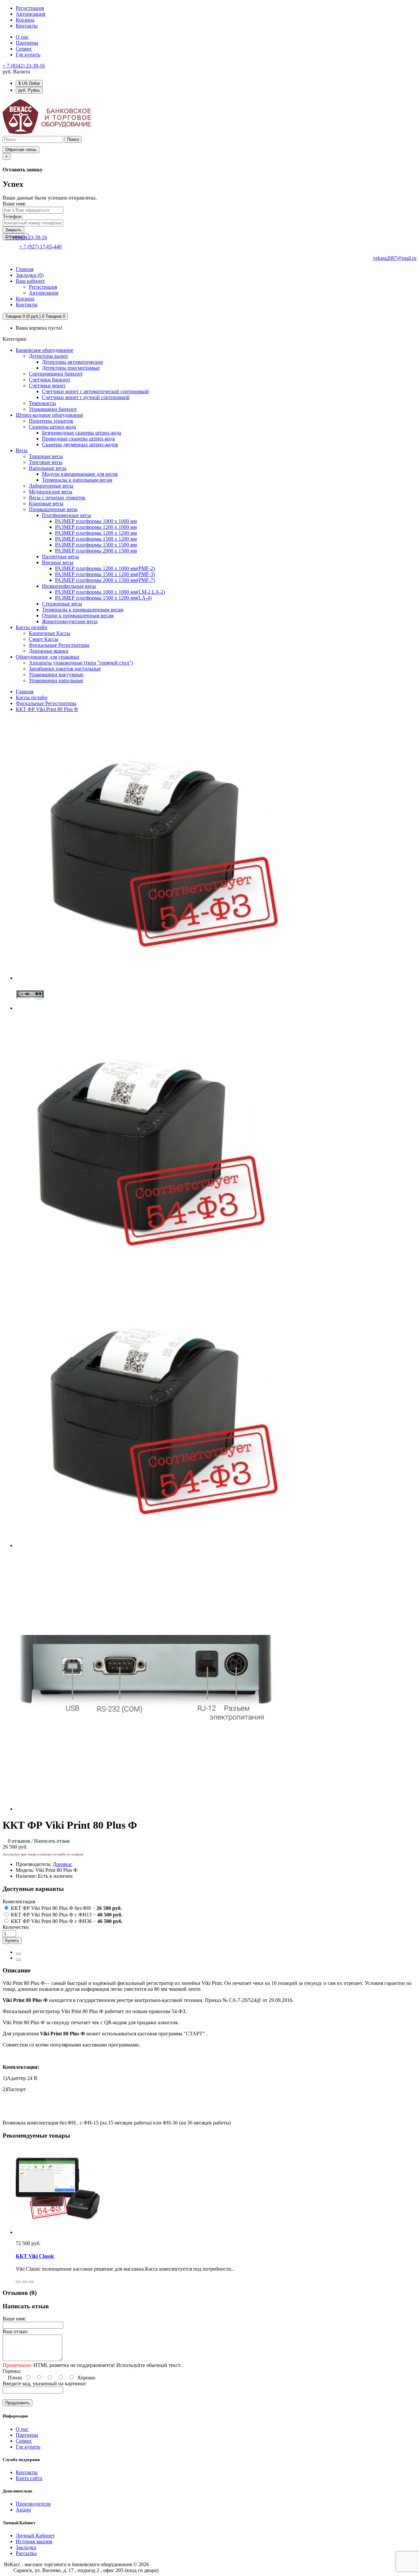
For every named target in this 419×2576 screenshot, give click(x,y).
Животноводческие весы (70, 621)
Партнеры (27, 43)
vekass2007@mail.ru (395, 258)
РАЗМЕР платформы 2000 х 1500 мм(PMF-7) (105, 580)
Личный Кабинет (35, 2536)
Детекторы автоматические (73, 362)
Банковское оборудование (45, 350)
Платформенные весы (66, 515)
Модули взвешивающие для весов (80, 474)
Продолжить (18, 2403)
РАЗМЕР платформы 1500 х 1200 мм (96, 539)
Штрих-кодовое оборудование (49, 415)
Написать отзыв (52, 1841)
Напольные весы (48, 468)
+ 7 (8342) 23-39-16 (24, 66)
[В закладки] (18, 1954)
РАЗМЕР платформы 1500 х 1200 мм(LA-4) (103, 598)
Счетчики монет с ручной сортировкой (86, 397)
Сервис (24, 49)
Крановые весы (46, 503)
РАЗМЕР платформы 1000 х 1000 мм (96, 521)
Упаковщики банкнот (53, 409)
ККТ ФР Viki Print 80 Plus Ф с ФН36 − (66, 1921)
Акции (23, 2510)
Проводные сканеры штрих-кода (78, 439)
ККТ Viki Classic (35, 2256)
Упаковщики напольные (56, 680)
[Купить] (18, 2282)
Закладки (26, 2547)
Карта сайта (29, 2478)
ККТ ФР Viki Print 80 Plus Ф (47, 709)
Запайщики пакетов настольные (65, 669)
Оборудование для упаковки (47, 657)
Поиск (73, 139)
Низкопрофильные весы (69, 586)
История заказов (34, 2541)
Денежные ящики (49, 651)
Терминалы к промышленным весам (83, 610)
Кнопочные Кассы (50, 633)
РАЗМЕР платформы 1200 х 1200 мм (96, 533)
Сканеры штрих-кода (52, 427)
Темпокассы (42, 403)
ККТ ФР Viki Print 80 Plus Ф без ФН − (66, 1908)
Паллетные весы (60, 557)
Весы (22, 450)
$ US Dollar (29, 83)
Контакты (27, 2472)
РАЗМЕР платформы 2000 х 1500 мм (96, 551)
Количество (16, 1927)
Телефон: (13, 216)
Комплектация (19, 1902)
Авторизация (30, 14)
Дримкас (63, 1864)
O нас (22, 37)
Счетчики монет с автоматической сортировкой (95, 391)
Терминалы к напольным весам (77, 480)
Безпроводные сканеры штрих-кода (82, 433)
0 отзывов (19, 1841)
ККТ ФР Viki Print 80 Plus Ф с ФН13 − (66, 1915)
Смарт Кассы (44, 639)
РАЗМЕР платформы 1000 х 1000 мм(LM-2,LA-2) (110, 592)
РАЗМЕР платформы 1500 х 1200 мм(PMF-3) (105, 574)
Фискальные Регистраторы (59, 645)
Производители (33, 2504)
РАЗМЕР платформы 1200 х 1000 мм (96, 527)
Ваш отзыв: (15, 2331)
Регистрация (30, 8)
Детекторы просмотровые (71, 368)
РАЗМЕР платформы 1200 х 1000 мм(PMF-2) (105, 568)
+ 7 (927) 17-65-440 (40, 247)
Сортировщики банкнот (56, 374)
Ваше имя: (14, 204)
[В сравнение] (18, 1960)
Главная (25, 692)
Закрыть (13, 230)
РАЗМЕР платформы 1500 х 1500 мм (96, 545)
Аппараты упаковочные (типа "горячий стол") (81, 663)
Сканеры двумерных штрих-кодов (80, 444)
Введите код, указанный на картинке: (45, 2384)
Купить (12, 1941)
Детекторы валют (48, 356)
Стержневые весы (62, 604)
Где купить (28, 55)
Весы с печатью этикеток (57, 498)
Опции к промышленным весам (78, 615)
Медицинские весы (51, 492)
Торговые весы (46, 462)
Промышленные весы (53, 509)
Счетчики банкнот (50, 380)
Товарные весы (46, 456)
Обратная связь (21, 150)
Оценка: (12, 2371)
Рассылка (26, 2553)
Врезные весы (58, 562)
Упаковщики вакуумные (56, 674)
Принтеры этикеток (51, 421)
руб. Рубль (29, 90)
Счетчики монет (47, 385)
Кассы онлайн (32, 627)
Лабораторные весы (51, 486)
